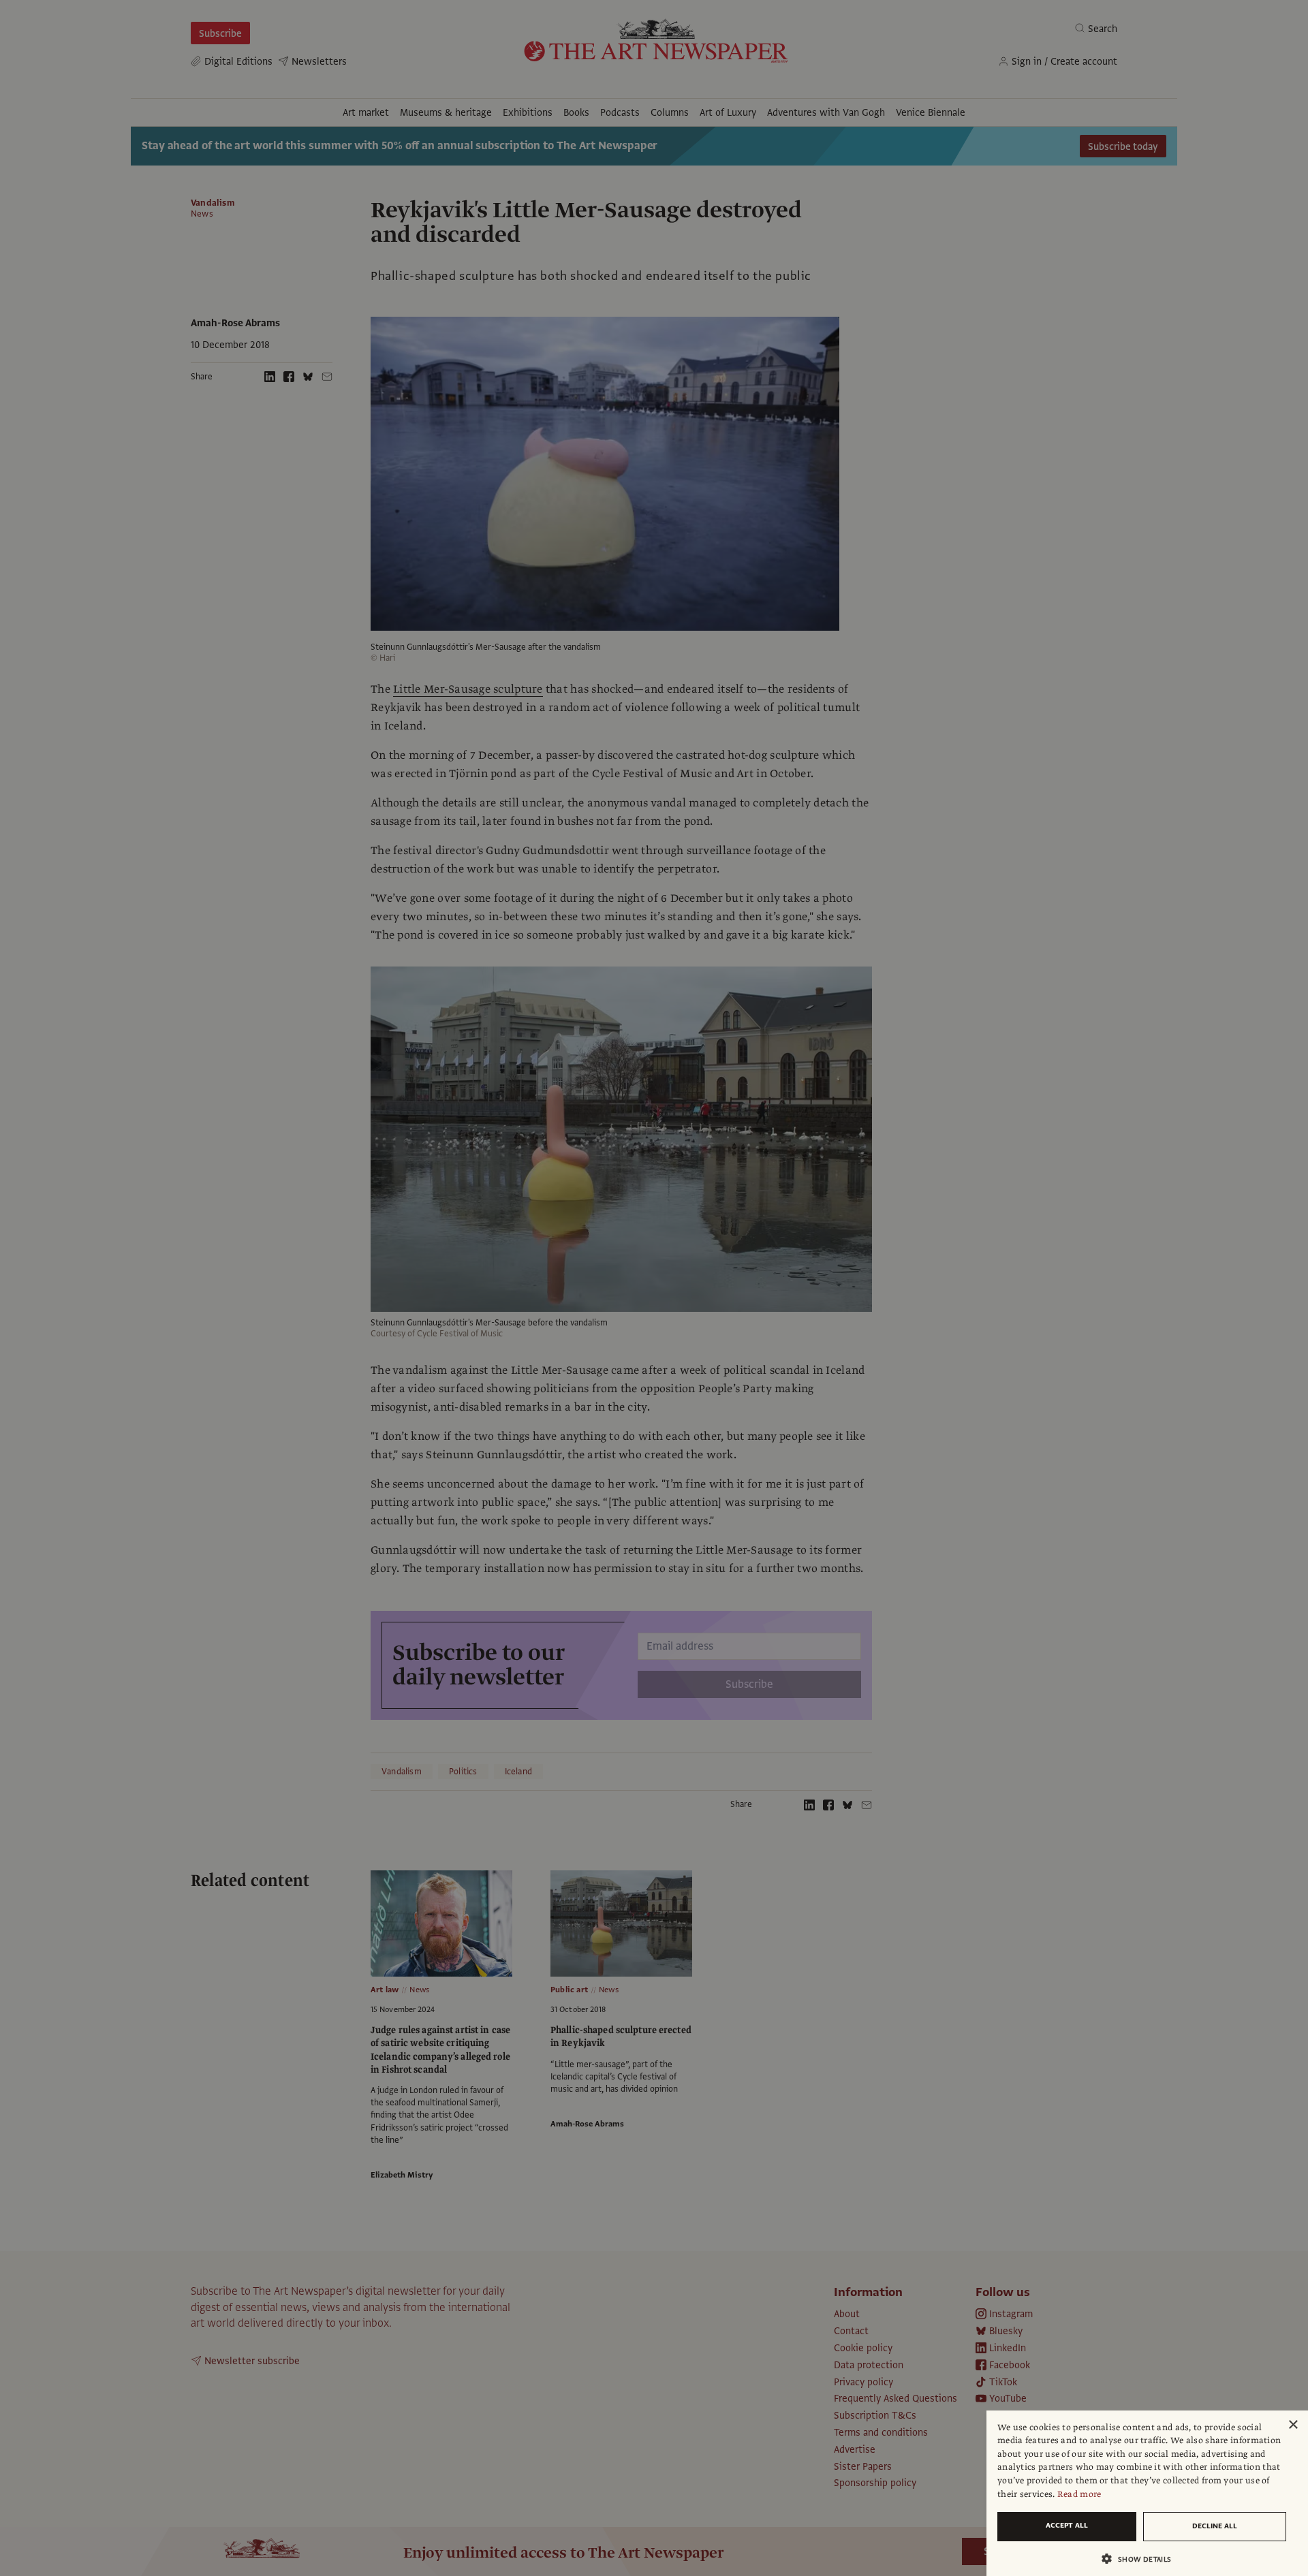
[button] (1142, 2559)
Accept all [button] (1067, 2525)
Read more (1079, 2494)
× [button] (1293, 2425)
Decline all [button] (1215, 2526)
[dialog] (1147, 2493)
